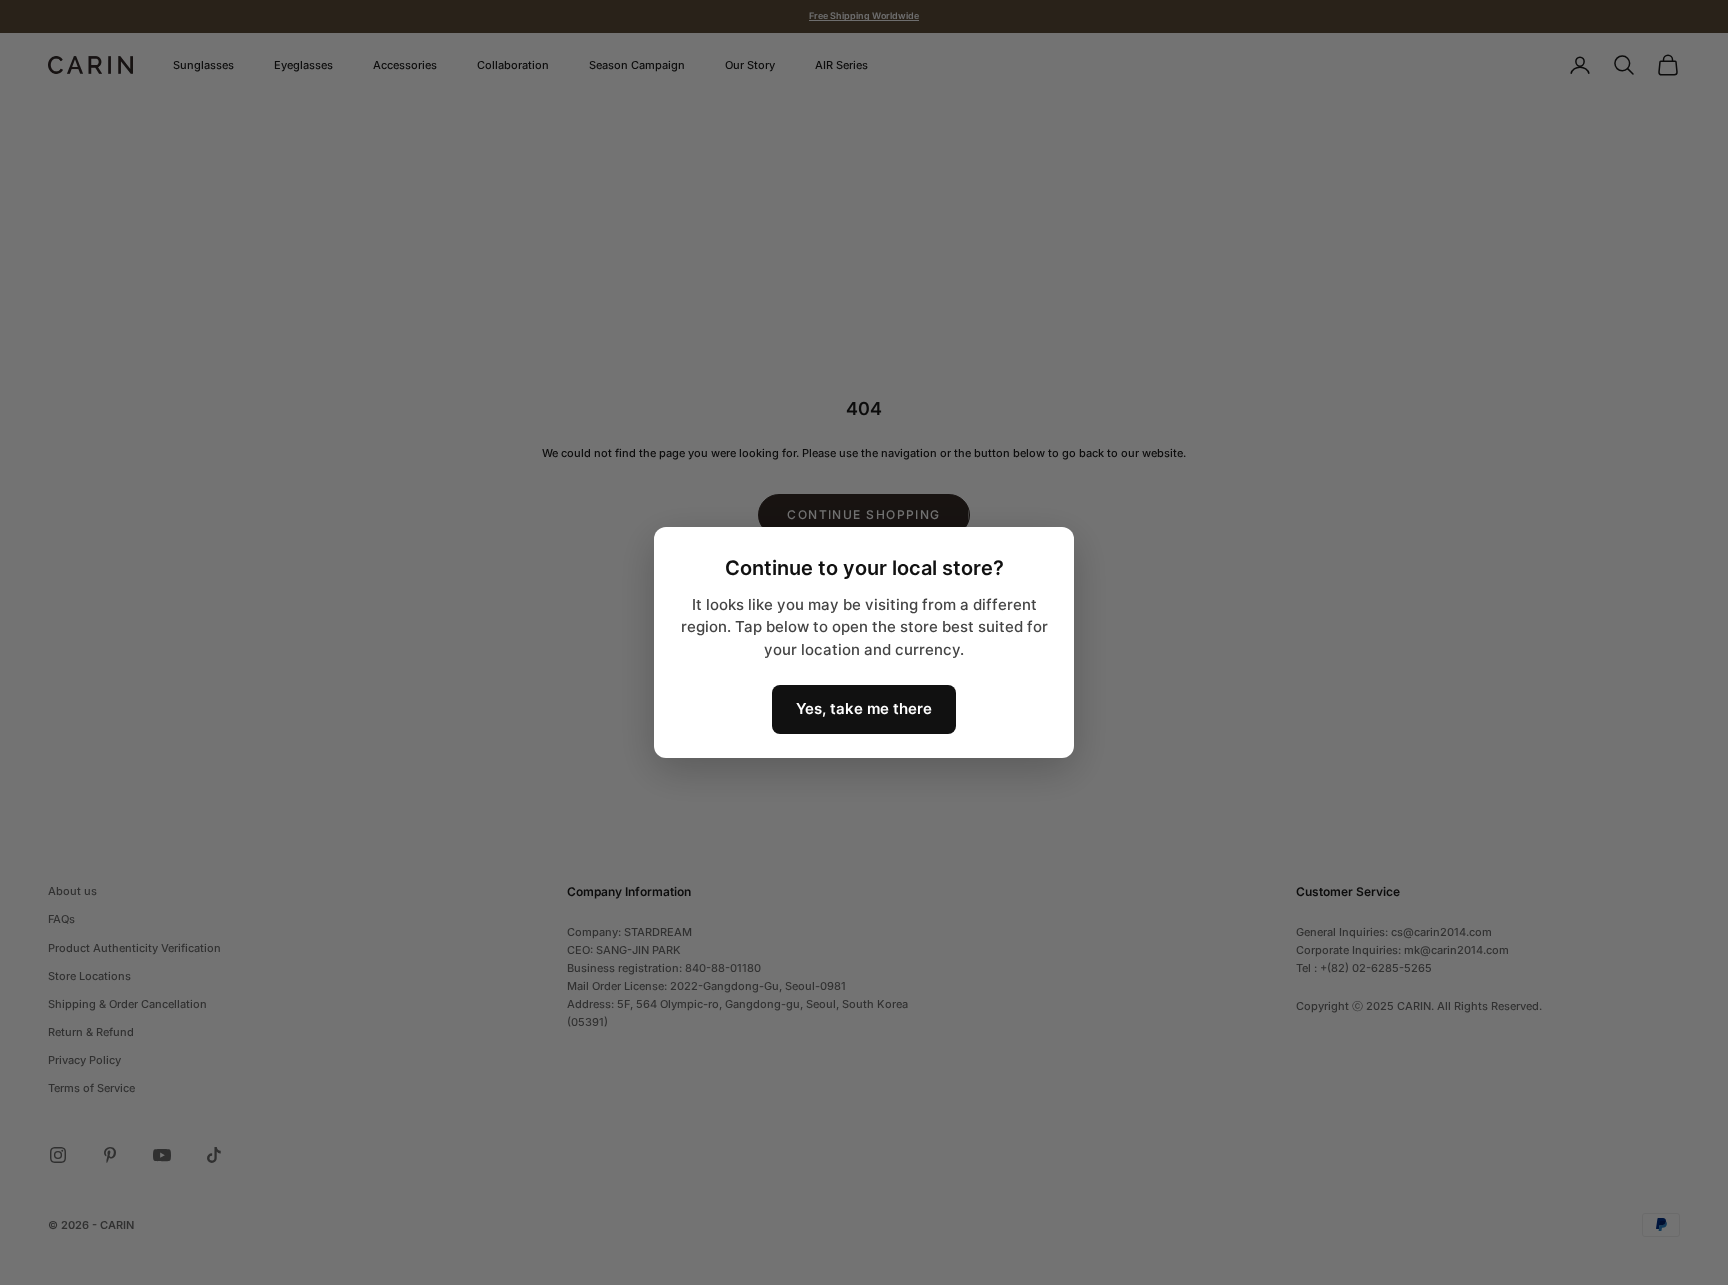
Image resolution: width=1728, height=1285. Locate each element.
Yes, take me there (864, 708)
